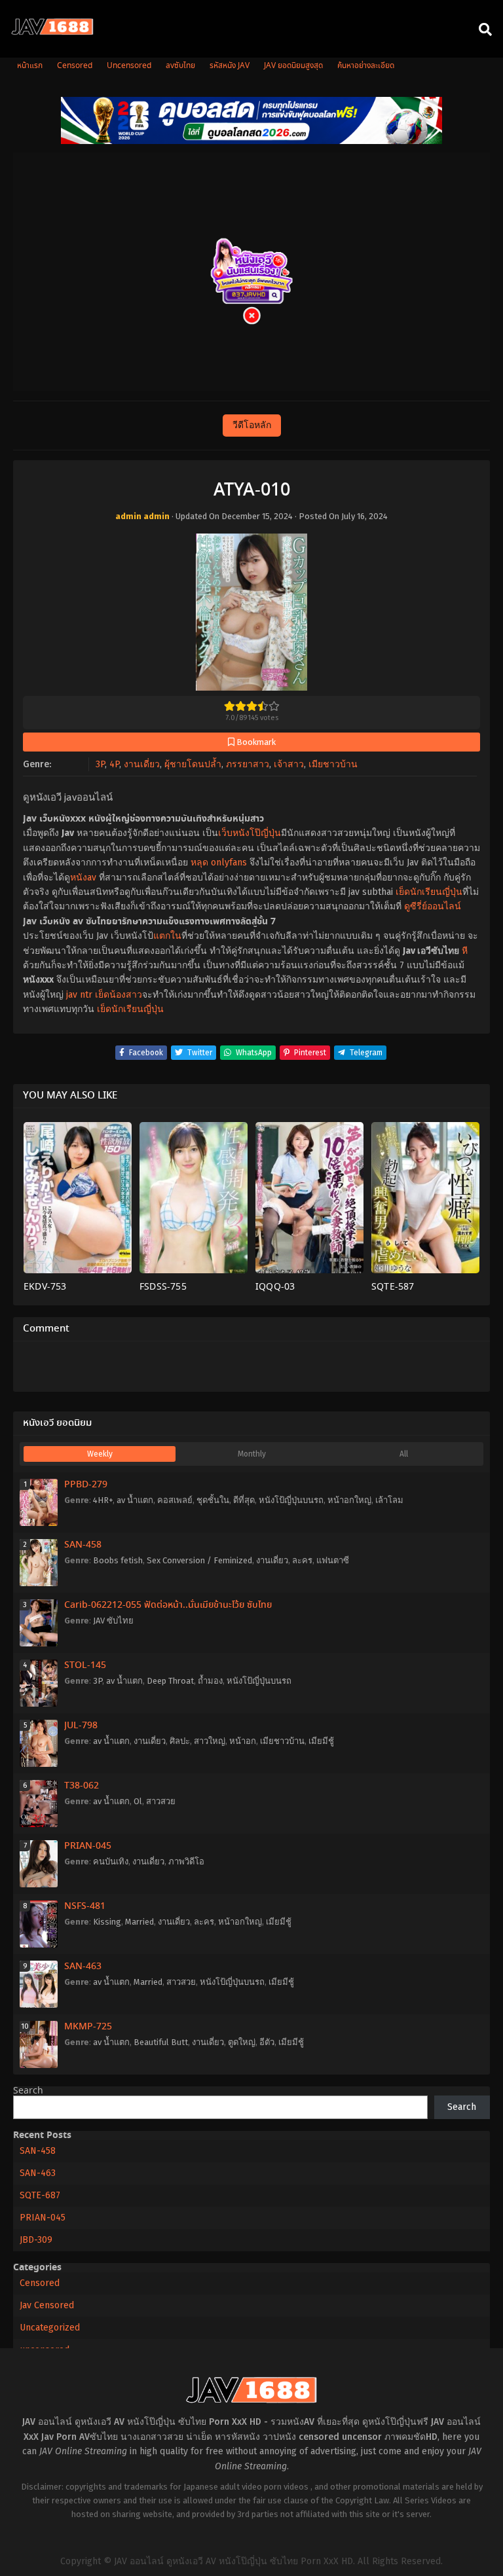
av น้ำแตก (135, 1500)
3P (100, 764)
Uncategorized (50, 2328)
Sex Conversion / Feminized (199, 1560)
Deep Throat (170, 1681)
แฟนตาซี (333, 1560)
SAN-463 (83, 1967)
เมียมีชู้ (321, 1741)
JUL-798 (81, 1726)
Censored (40, 2283)
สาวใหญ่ (210, 1741)
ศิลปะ (180, 1741)
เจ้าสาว (289, 764)
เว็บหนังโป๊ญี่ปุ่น (250, 833)
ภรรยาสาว (248, 764)
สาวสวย (161, 1801)
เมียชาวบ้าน (333, 764)
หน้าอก (243, 1741)
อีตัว (267, 2042)
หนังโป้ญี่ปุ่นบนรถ (291, 1500)
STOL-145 (85, 1665)
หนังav (83, 878)
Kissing (107, 1922)
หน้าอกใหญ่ (349, 1500)
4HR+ (103, 1500)
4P (114, 764)
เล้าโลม (389, 1500)
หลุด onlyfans (219, 862)
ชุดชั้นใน (213, 1500)
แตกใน (167, 936)
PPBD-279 (86, 1485)
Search (28, 2091)
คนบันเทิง (111, 1861)
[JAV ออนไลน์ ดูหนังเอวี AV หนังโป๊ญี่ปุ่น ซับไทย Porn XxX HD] (52, 32)
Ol (138, 1801)
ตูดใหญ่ (242, 2042)
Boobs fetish (118, 1560)
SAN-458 (83, 1545)
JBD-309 (36, 2240)
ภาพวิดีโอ (186, 1861)
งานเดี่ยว (142, 764)
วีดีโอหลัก (252, 425)
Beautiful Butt (161, 2042)
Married (140, 1922)
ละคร (302, 1560)
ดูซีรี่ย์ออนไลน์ (433, 906)
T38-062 (82, 1786)
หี (465, 951)
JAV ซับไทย (113, 1621)
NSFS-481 (85, 1906)
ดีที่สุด (244, 1500)
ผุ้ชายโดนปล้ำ (193, 764)
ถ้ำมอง (210, 1681)
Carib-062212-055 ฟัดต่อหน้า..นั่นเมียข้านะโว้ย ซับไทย (168, 1605)
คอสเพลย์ (175, 1500)
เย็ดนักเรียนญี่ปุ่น (429, 892)
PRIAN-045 (88, 1846)
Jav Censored (47, 2305)
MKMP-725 (88, 2027)
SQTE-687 (40, 2195)
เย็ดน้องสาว (119, 995)
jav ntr (79, 995)
